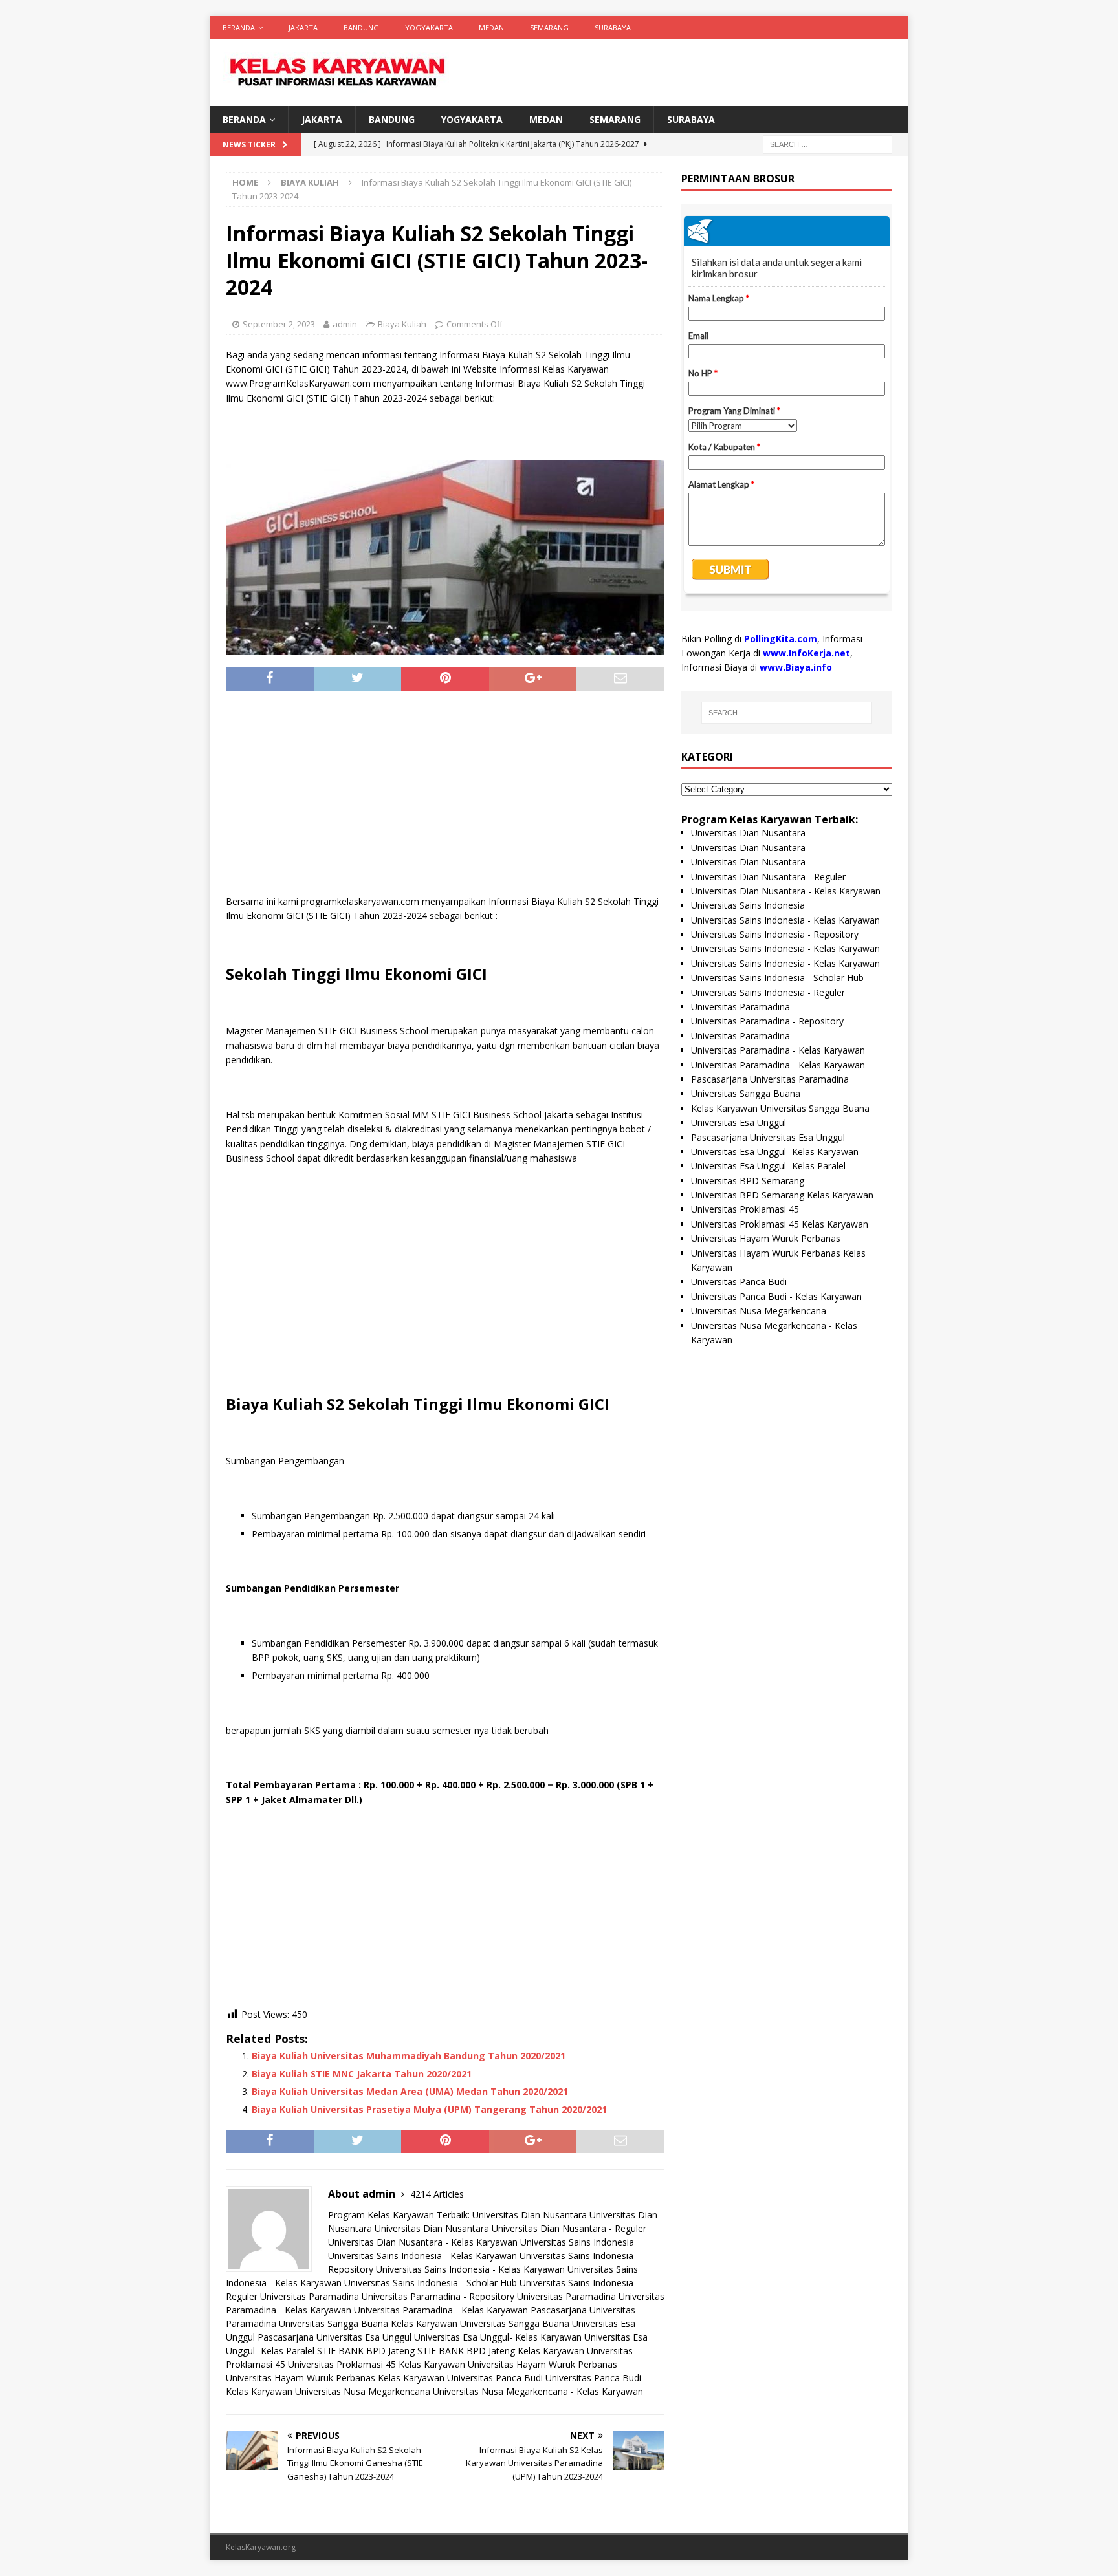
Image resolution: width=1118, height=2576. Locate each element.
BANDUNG (361, 27)
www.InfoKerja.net (806, 653)
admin (345, 324)
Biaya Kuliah (402, 324)
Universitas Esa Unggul (739, 1122)
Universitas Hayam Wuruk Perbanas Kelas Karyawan (335, 2378)
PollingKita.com (781, 639)
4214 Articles (437, 2194)
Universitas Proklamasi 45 (745, 1209)
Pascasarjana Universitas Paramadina (770, 1079)
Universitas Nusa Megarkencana (363, 2391)
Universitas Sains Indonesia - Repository (775, 934)
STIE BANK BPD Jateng (366, 2351)
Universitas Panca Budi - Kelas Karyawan (776, 1296)
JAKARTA (303, 27)
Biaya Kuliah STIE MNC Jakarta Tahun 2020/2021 (362, 2074)
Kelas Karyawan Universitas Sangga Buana (480, 2323)
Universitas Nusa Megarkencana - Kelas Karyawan (538, 2391)
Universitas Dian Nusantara (530, 2215)
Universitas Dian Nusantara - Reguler (569, 2228)
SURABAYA (613, 27)
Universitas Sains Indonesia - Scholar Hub (431, 2283)
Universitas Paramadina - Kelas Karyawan (441, 2310)
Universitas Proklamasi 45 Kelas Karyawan (377, 2364)
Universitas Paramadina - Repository (438, 2296)
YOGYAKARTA (429, 27)
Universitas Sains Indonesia (577, 2242)
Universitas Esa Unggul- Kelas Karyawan (498, 2337)
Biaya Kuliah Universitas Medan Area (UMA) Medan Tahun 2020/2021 (410, 2091)
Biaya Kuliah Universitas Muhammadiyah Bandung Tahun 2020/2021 (409, 2056)
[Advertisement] (445, 797)
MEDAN (491, 27)
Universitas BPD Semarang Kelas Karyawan (782, 1195)
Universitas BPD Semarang (748, 1181)
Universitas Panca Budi (495, 2378)
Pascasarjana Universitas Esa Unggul (334, 2337)
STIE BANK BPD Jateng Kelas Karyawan (501, 2351)
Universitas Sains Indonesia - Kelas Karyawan (422, 2256)
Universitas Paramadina (310, 2296)
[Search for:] (828, 144)
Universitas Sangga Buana (334, 2323)
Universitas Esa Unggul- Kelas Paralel (768, 1166)
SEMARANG (549, 27)
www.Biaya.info (796, 667)
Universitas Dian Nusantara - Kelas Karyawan (423, 2242)
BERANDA (239, 27)
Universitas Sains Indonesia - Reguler (768, 992)
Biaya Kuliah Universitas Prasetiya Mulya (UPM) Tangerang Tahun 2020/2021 (429, 2109)
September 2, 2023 (279, 324)
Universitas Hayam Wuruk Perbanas (543, 2364)
